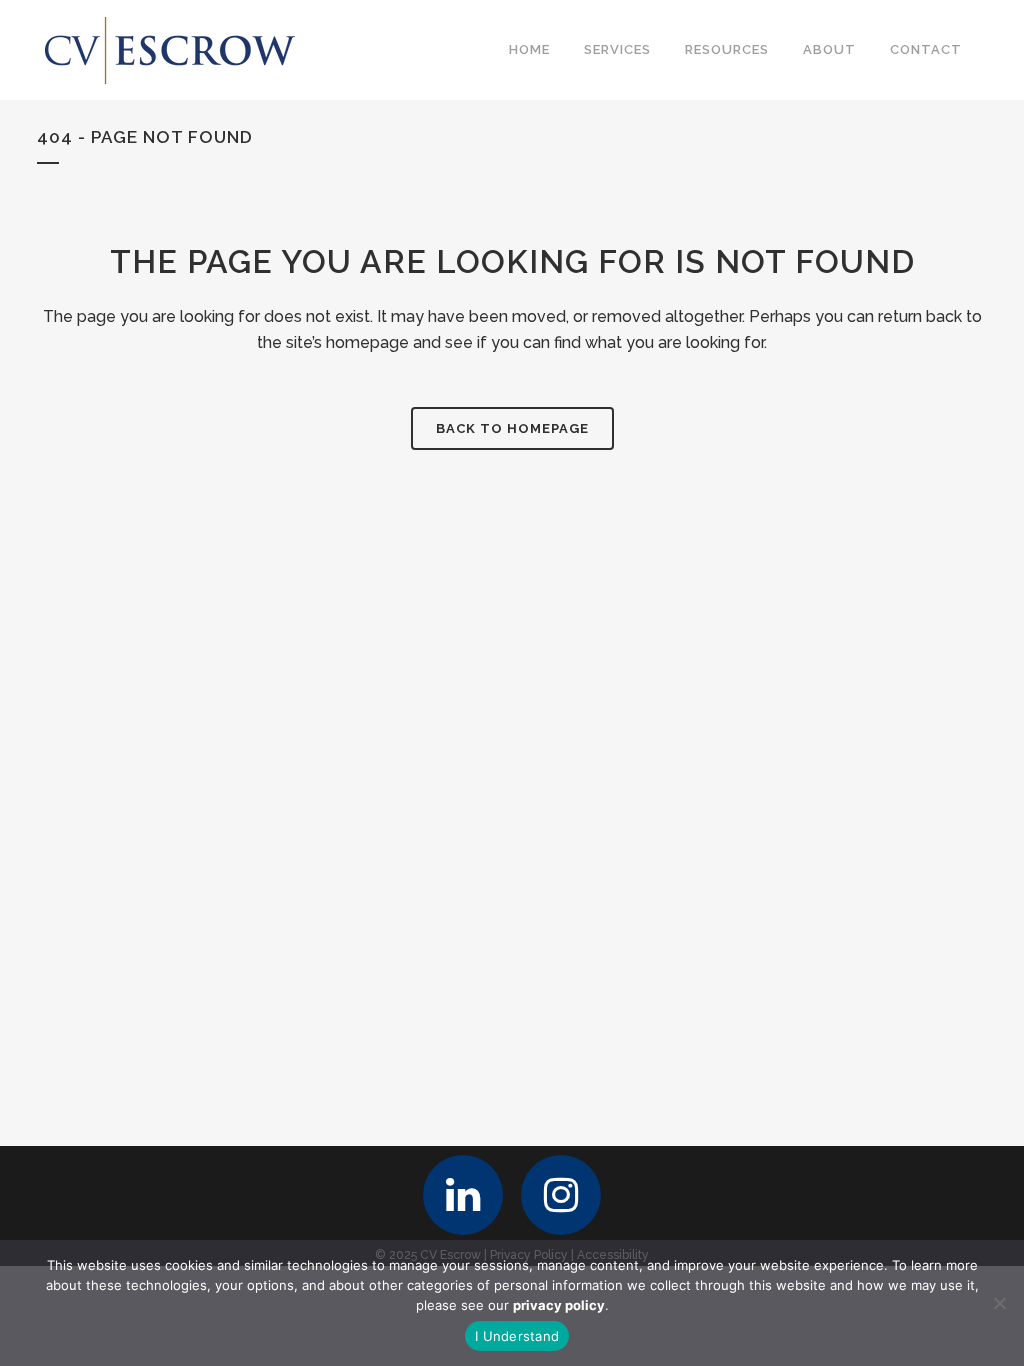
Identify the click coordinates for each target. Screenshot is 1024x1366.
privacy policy (559, 1305)
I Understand (517, 1336)
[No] (999, 1303)
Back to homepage (512, 428)
